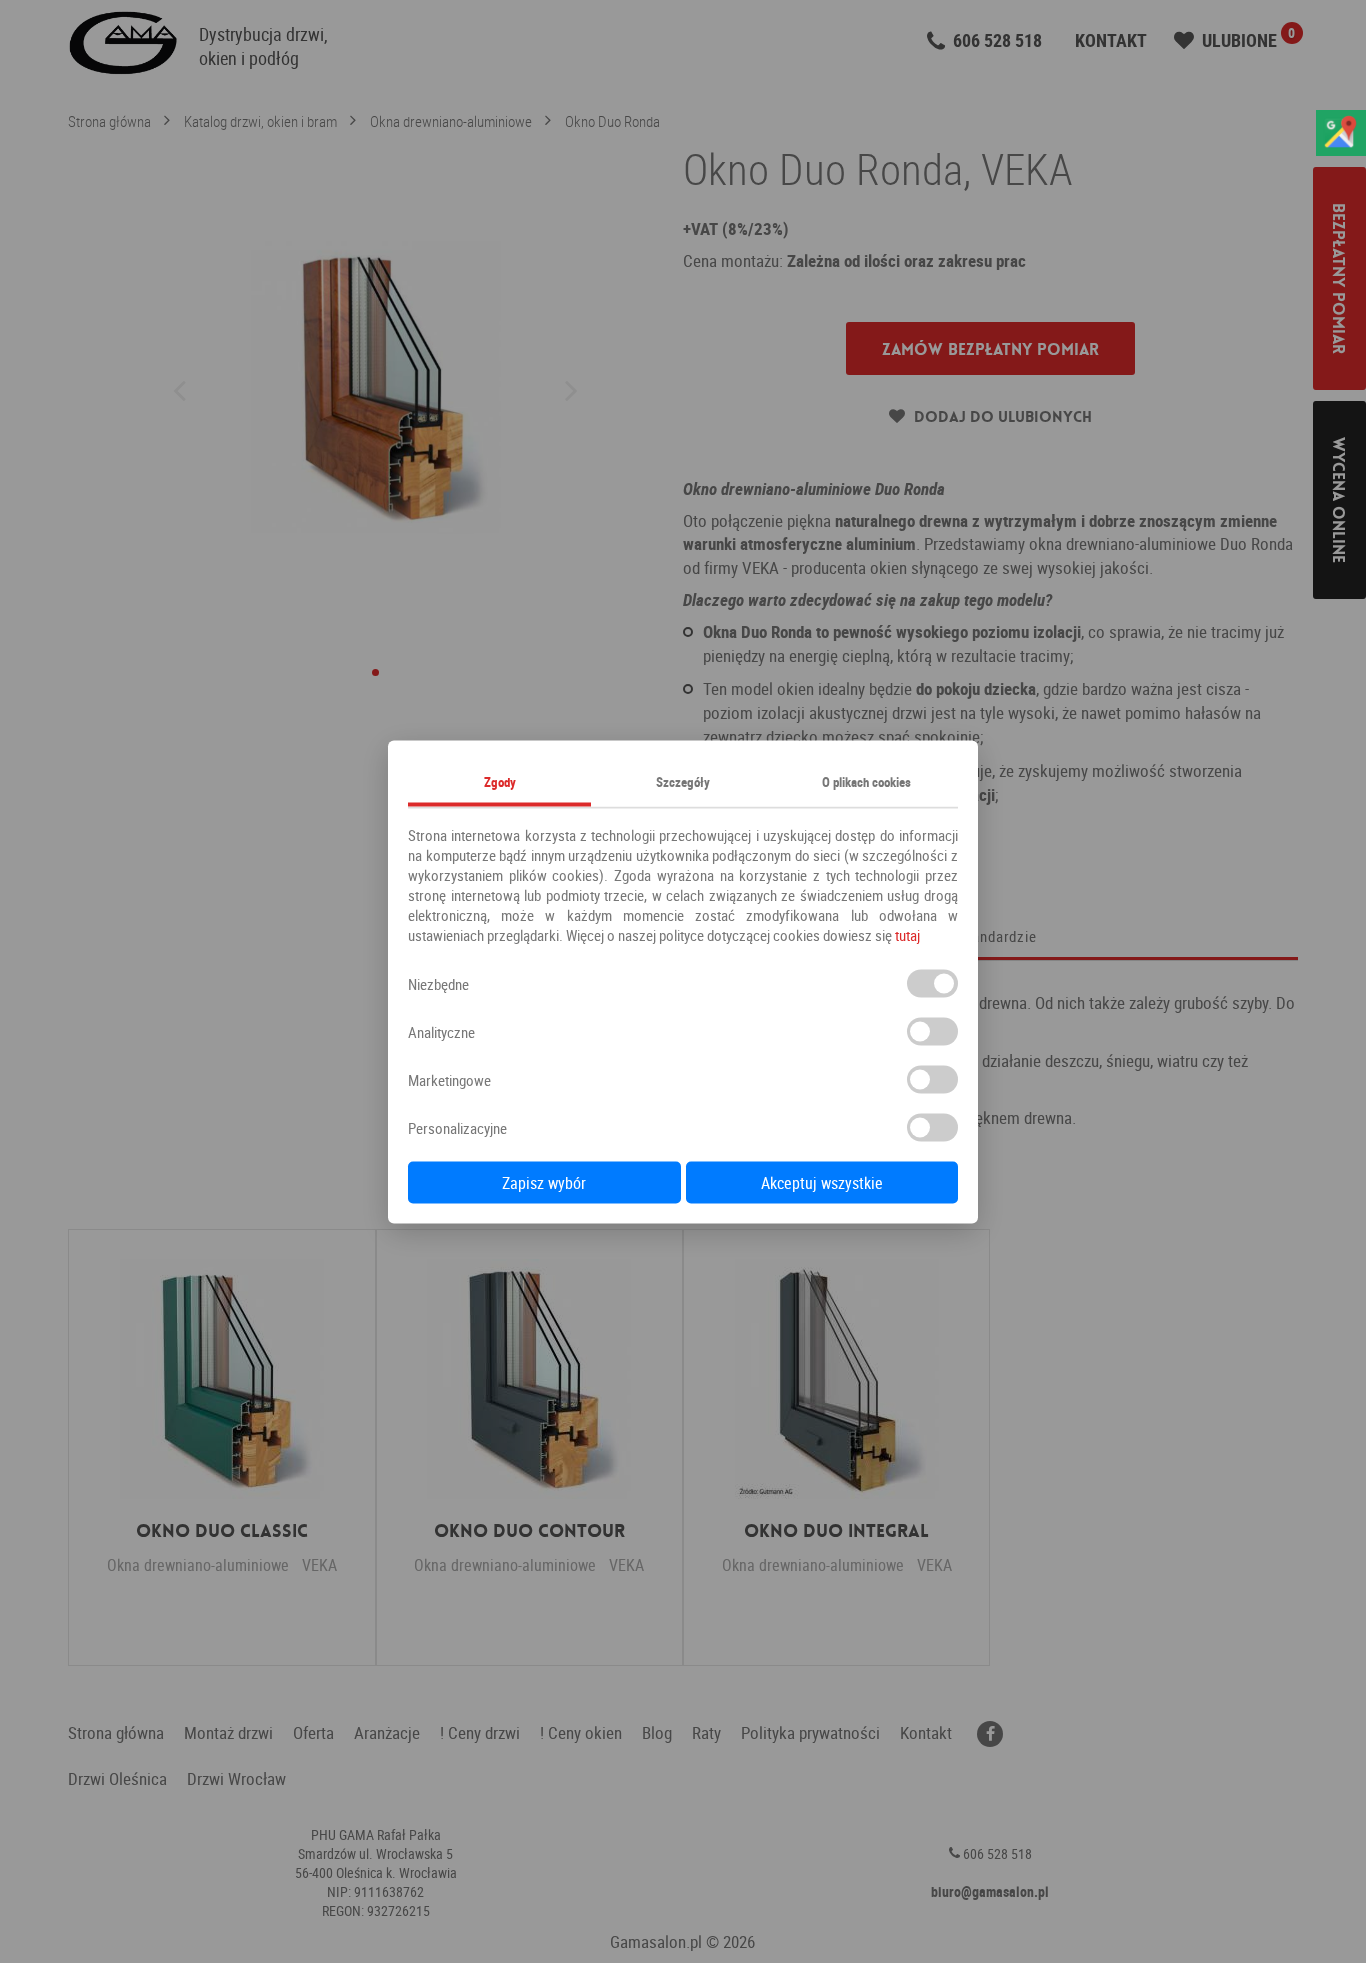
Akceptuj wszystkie (822, 1182)
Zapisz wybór (544, 1182)
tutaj (907, 934)
